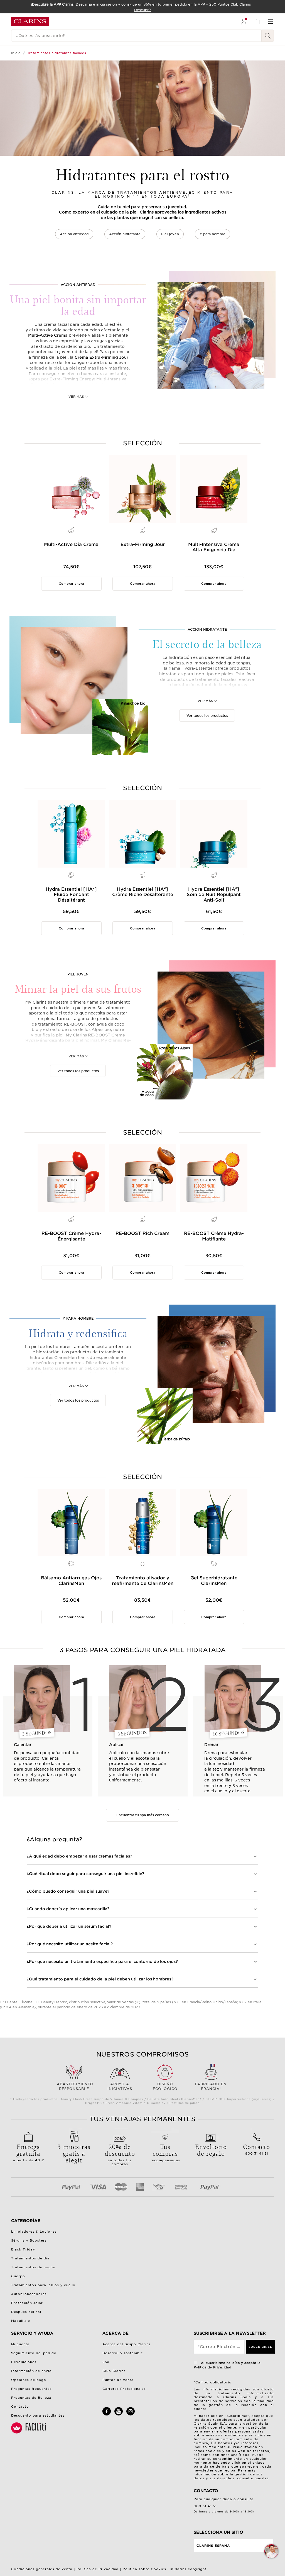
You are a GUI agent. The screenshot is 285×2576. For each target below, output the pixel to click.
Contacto (20, 2407)
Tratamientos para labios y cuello (43, 2285)
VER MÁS (76, 394)
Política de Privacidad (98, 2569)
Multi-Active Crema (48, 335)
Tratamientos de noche (33, 2267)
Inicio (16, 53)
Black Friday (23, 2249)
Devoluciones (24, 2362)
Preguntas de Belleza (31, 2398)
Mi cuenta (20, 2344)
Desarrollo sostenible (123, 2353)
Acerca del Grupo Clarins (126, 2344)
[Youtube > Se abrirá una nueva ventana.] (119, 2414)
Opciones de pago (29, 2380)
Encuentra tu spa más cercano (143, 1815)
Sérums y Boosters (29, 2240)
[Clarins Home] (30, 21)
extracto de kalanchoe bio (187, 696)
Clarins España (213, 2546)
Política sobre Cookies (144, 2569)
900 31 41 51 (256, 2149)
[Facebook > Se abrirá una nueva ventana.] (107, 2414)
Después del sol (26, 2312)
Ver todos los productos (207, 714)
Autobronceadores (29, 2294)
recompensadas (165, 2152)
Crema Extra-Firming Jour (101, 357)
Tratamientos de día (30, 2258)
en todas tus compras (120, 2154)
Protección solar (27, 2303)
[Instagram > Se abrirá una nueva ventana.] (131, 2414)
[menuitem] (244, 21)
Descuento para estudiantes (38, 2415)
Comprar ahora (71, 584)
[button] (271, 2551)
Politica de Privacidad (212, 2367)
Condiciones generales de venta (42, 2569)
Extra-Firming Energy (72, 379)
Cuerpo (18, 2276)
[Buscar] (268, 36)
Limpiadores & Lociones (34, 2232)
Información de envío (31, 2371)
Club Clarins (114, 2371)
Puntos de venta (118, 2380)
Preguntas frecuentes (31, 2389)
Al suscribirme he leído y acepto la (227, 2365)
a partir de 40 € (29, 2152)
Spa (106, 2362)
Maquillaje (21, 2321)
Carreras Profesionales (124, 2389)
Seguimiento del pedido (34, 2353)
